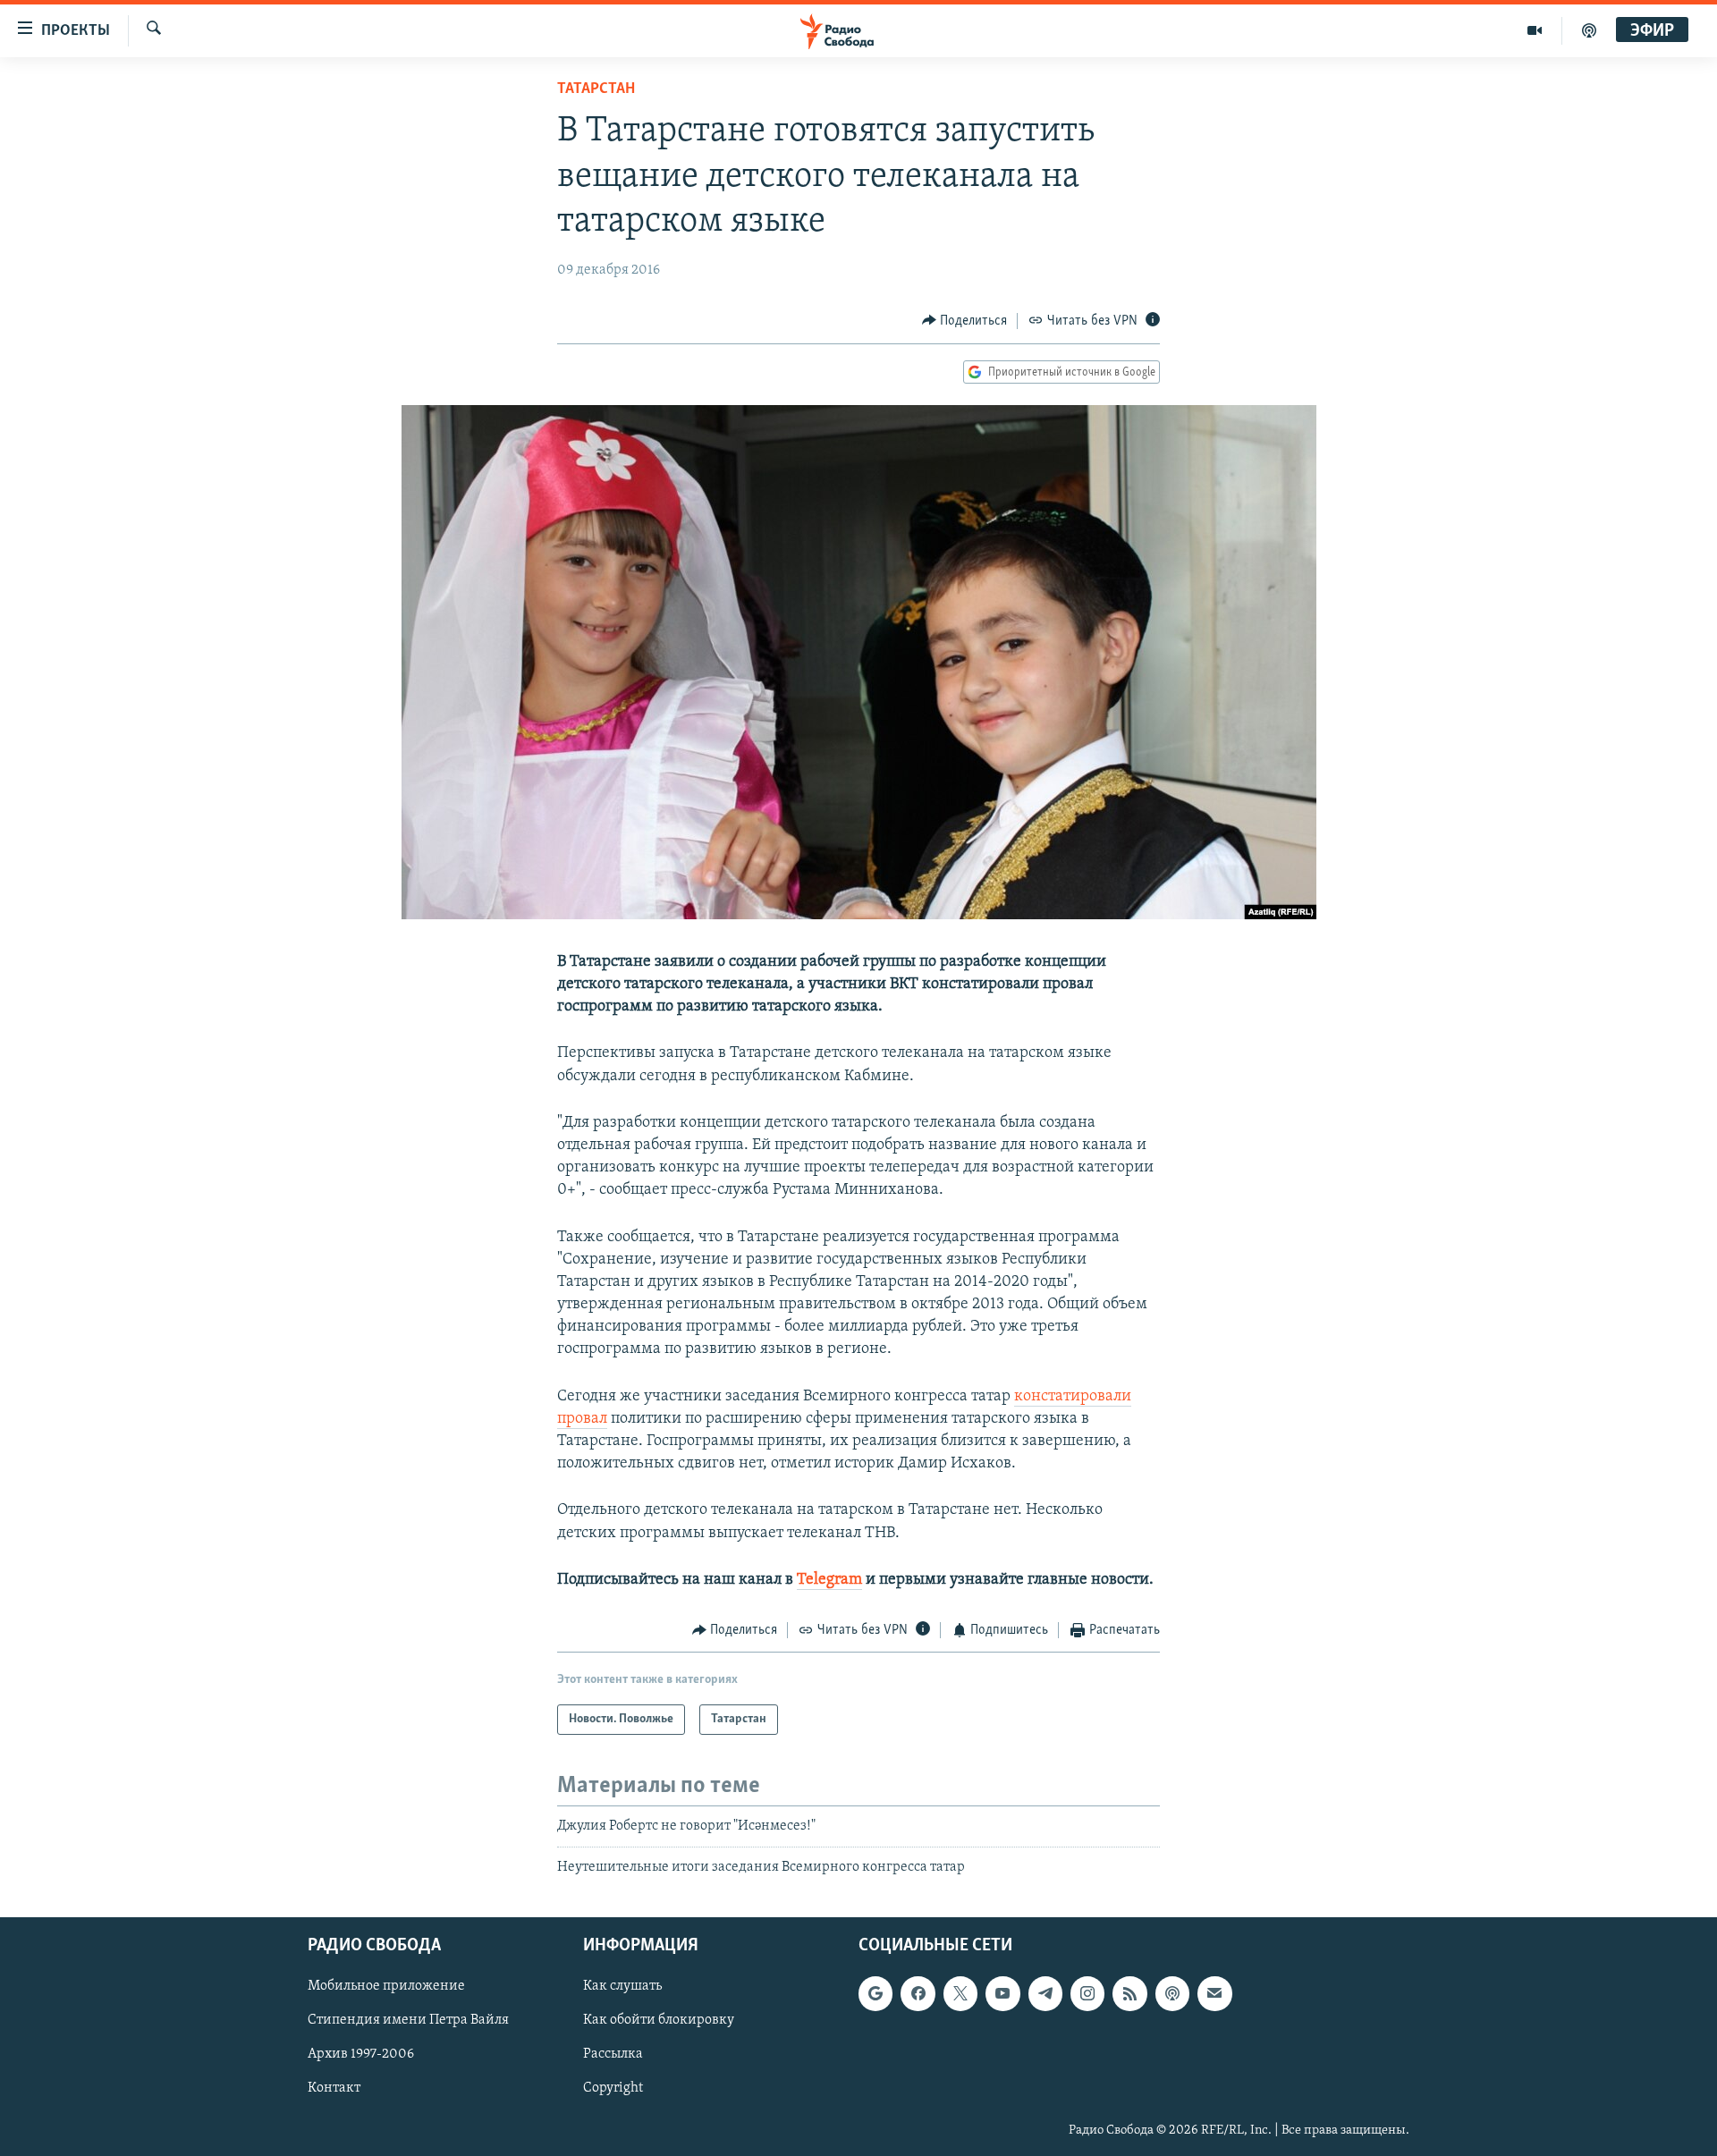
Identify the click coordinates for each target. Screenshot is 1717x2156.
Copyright (613, 2089)
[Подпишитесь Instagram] (1087, 1993)
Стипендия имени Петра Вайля (408, 2021)
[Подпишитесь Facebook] (918, 1993)
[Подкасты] (1172, 1993)
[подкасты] (1589, 30)
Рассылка (613, 2055)
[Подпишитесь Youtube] (1002, 1993)
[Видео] (1535, 30)
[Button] (965, 321)
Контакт (334, 2089)
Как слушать (622, 1986)
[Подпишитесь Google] (875, 1993)
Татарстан (596, 89)
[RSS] (1129, 1993)
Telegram (829, 1580)
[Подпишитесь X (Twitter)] (960, 1993)
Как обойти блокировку (659, 2021)
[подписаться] (1214, 1993)
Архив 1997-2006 (361, 2055)
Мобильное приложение (386, 1986)
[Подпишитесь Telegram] (1045, 1993)
